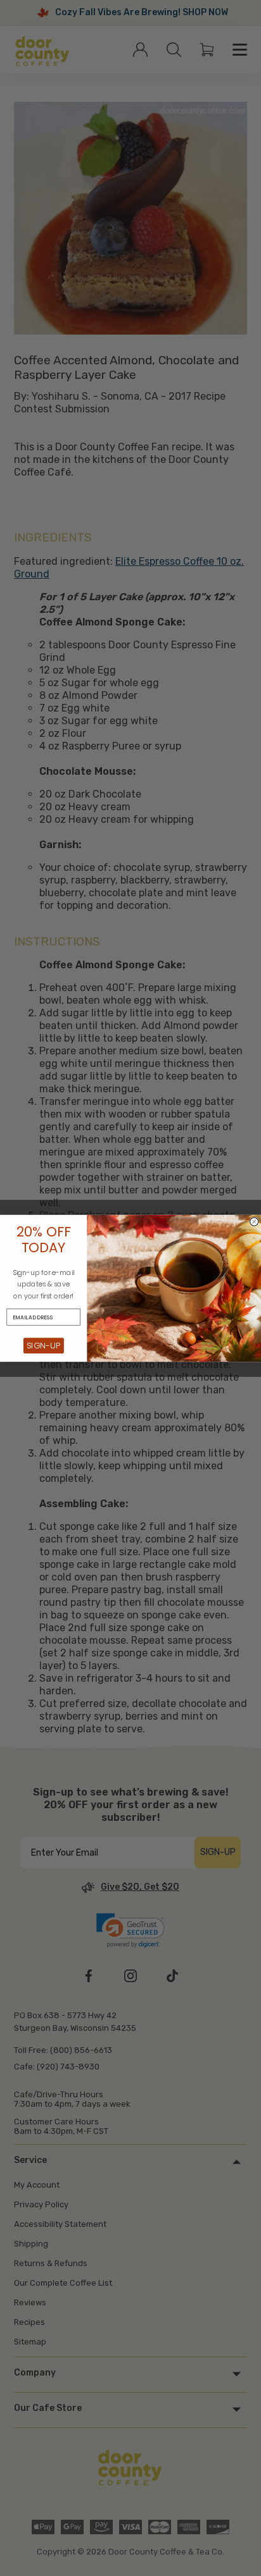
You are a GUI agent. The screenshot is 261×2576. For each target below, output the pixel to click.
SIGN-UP (43, 1345)
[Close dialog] (254, 1222)
